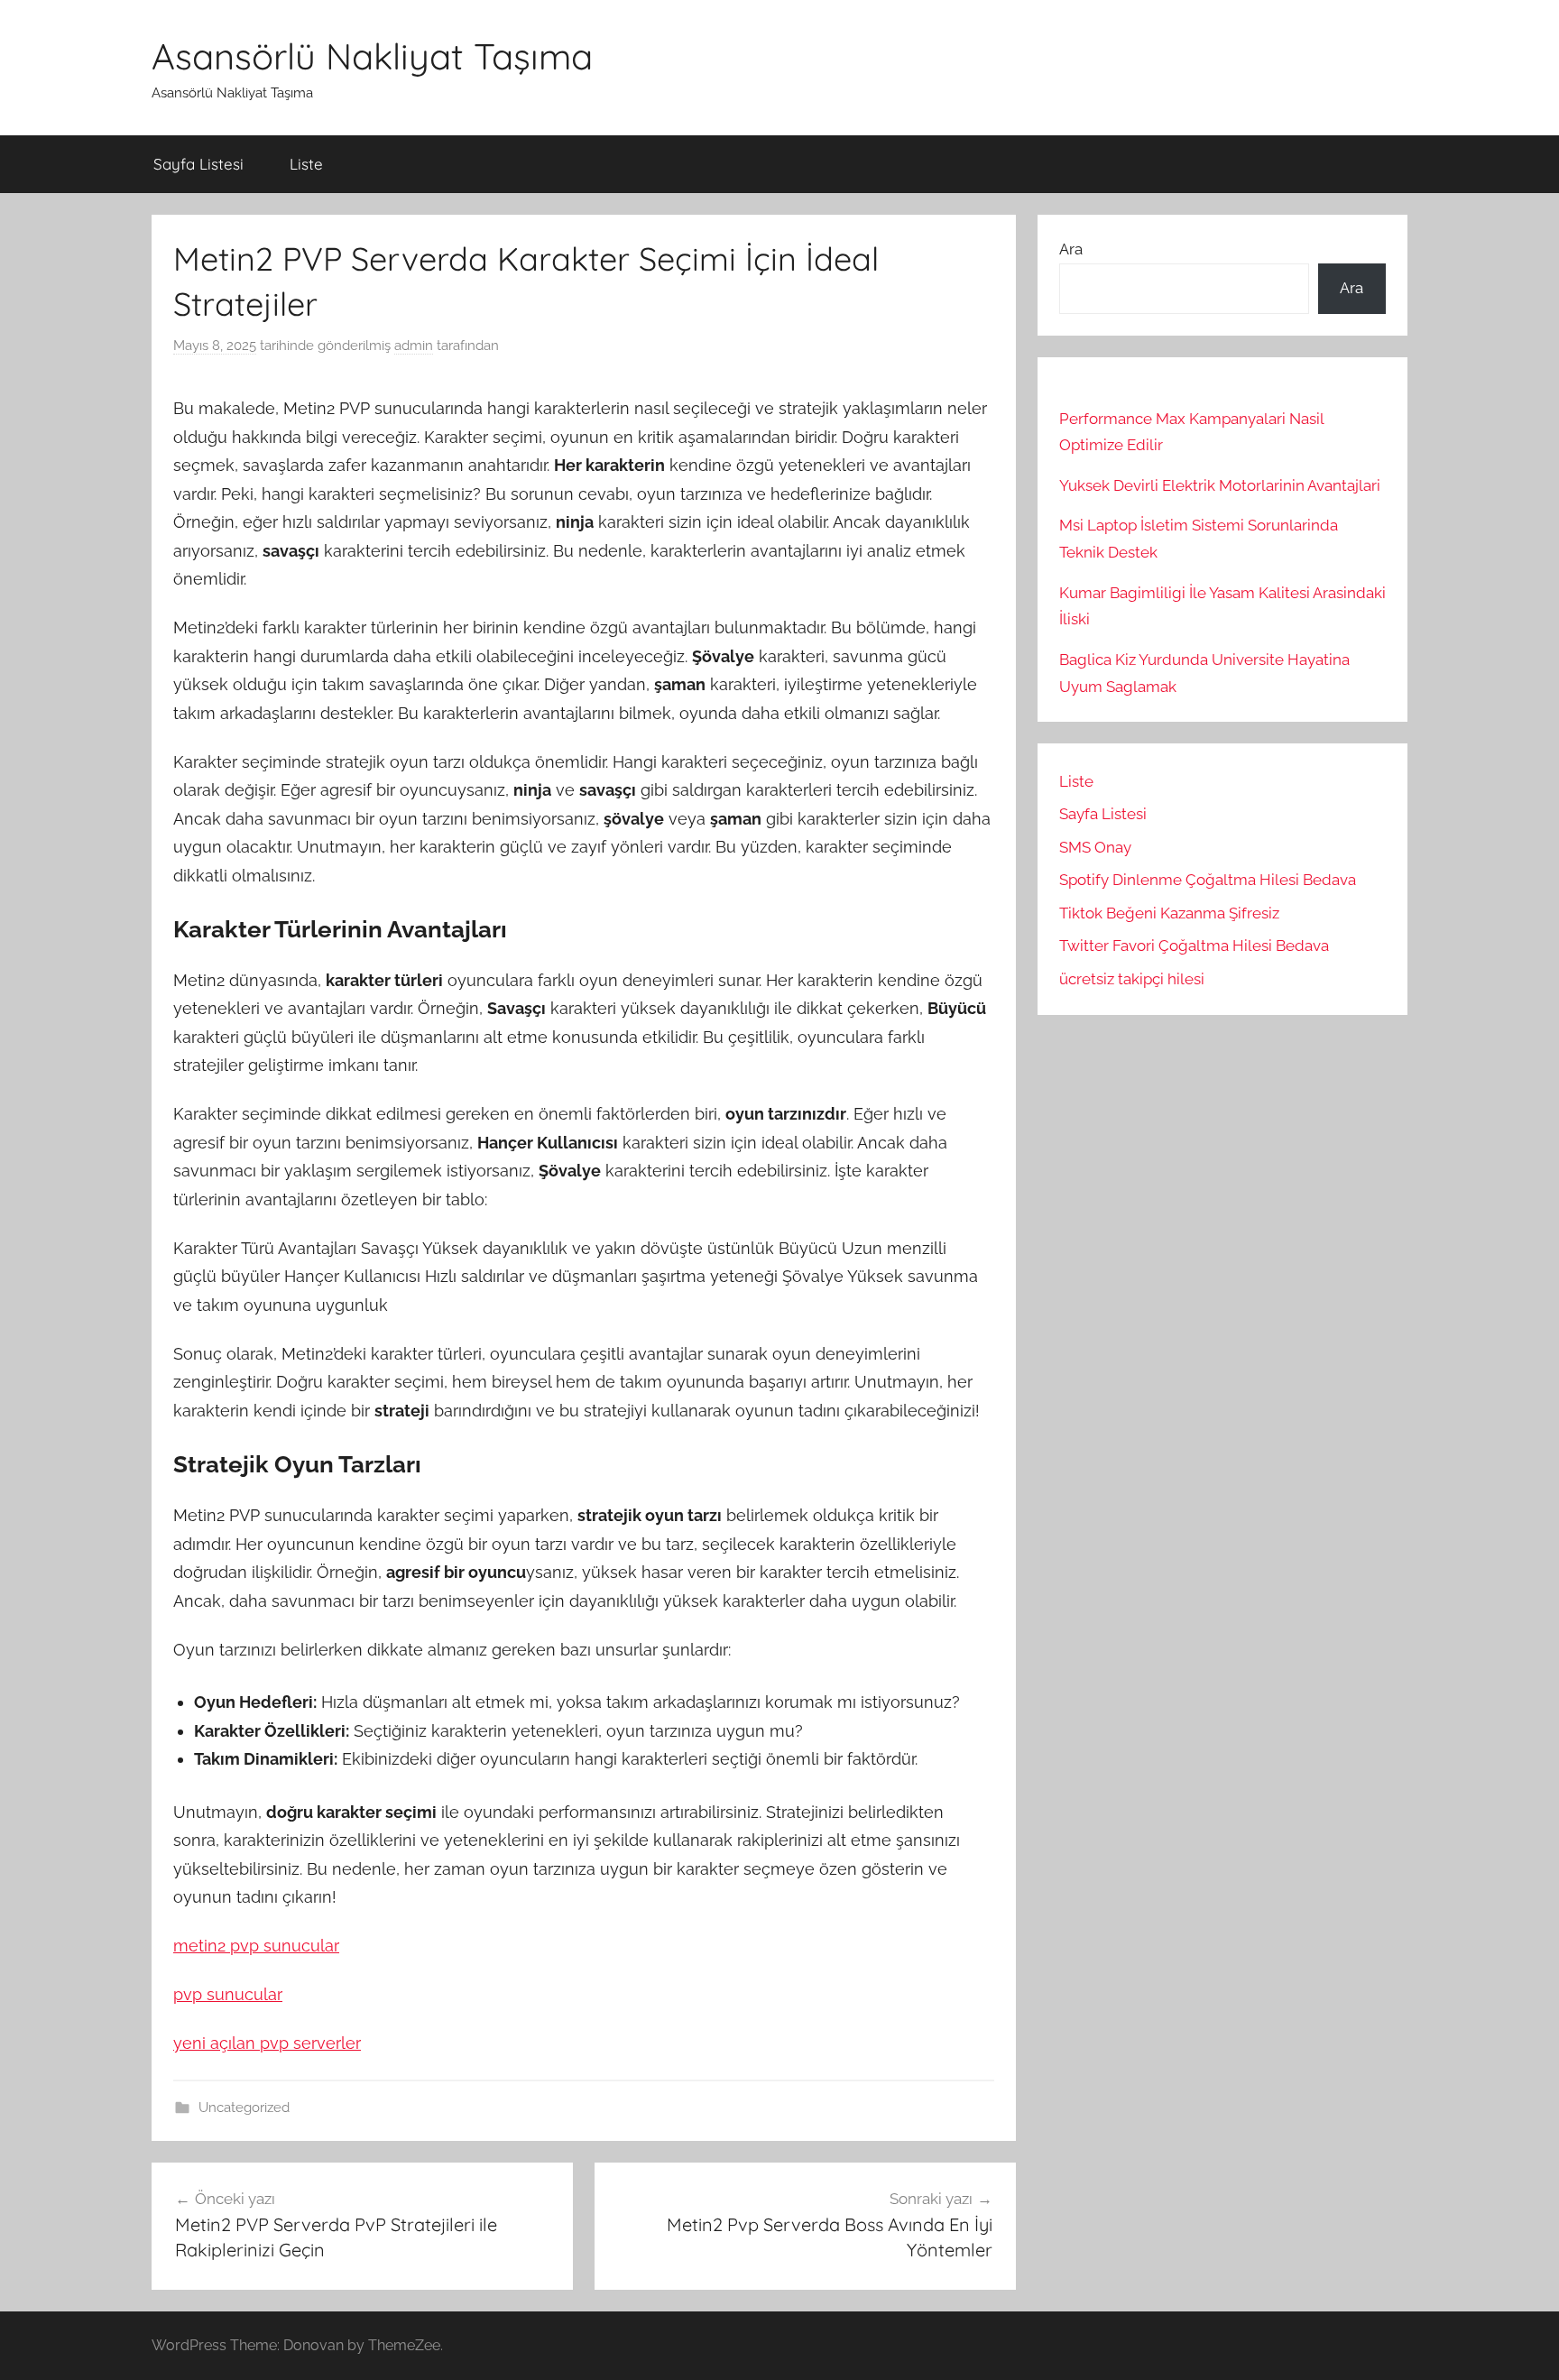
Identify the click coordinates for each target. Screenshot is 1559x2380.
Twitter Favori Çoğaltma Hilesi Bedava (1194, 946)
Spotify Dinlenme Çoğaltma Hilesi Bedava (1208, 880)
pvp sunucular (228, 1994)
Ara (1071, 249)
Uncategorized (244, 2108)
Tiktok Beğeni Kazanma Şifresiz (1169, 913)
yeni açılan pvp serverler (267, 2043)
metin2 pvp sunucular (256, 1946)
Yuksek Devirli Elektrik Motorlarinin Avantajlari (1220, 485)
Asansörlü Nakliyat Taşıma (372, 56)
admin (414, 346)
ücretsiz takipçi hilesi (1132, 979)
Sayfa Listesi (198, 164)
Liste (306, 164)
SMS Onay (1095, 847)
